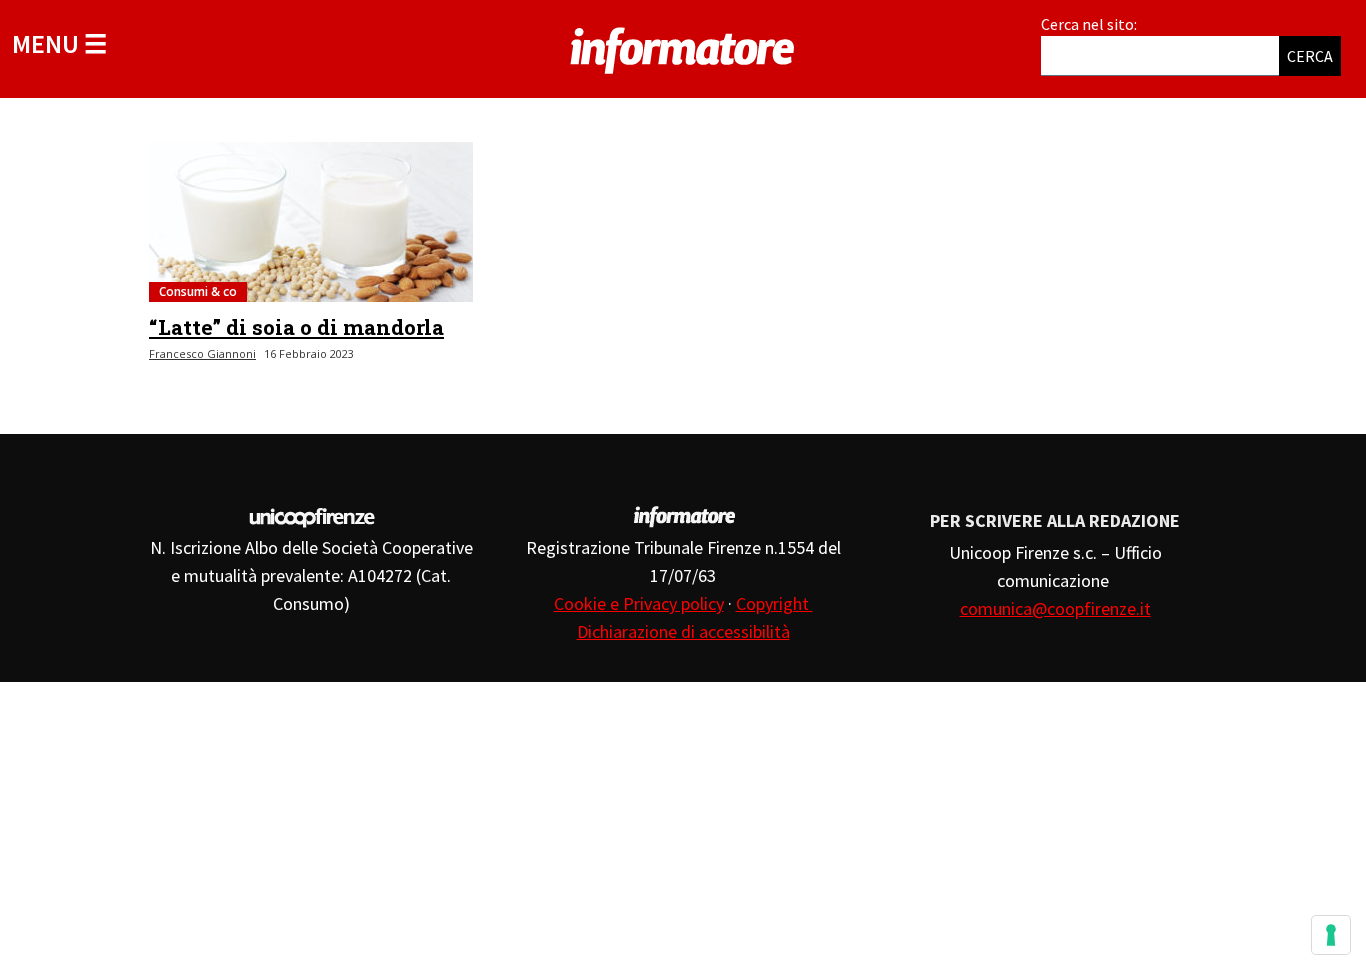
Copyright (774, 603)
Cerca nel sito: (1089, 24)
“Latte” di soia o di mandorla (296, 327)
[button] (59, 43)
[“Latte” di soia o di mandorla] (311, 222)
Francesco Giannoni (202, 353)
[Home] (683, 47)
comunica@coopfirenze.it (1055, 608)
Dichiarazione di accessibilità (683, 631)
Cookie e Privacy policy (639, 603)
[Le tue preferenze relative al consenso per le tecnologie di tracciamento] (1331, 935)
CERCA (1310, 56)
